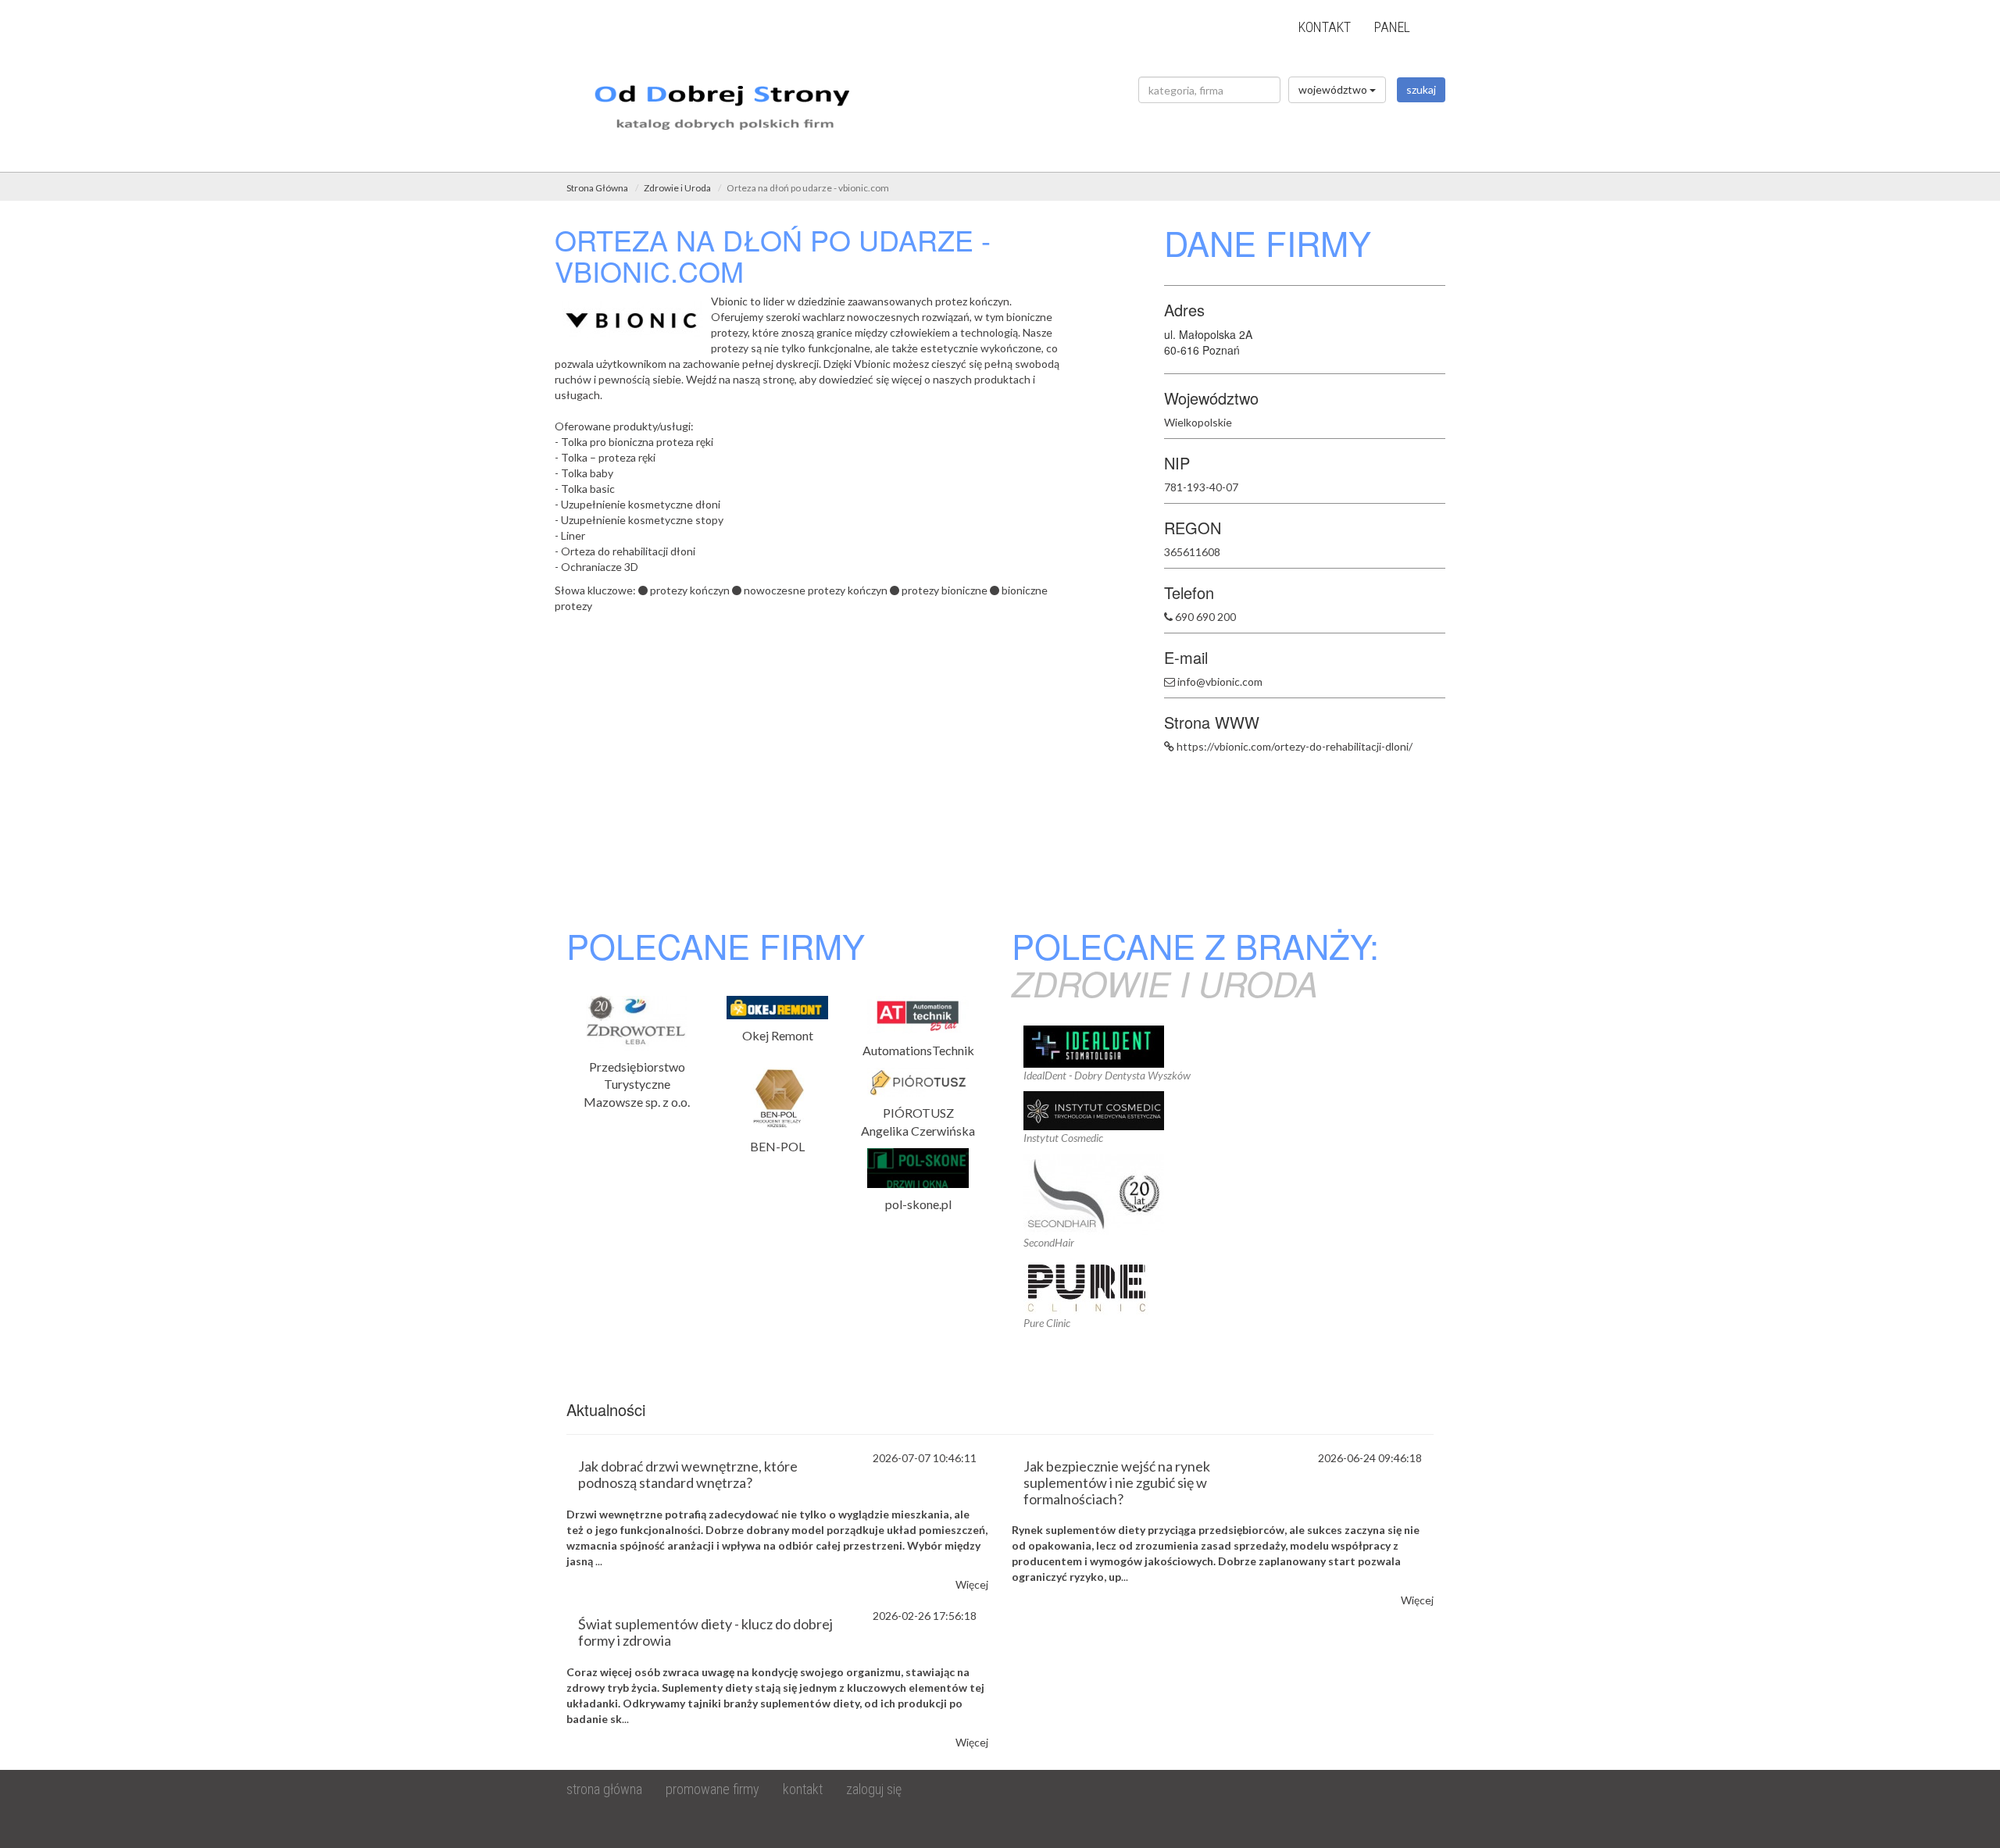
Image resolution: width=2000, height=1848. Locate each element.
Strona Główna (597, 188)
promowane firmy (712, 1789)
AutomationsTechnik (918, 1050)
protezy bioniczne (945, 590)
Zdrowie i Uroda (677, 188)
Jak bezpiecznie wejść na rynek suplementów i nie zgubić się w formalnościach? (1117, 1482)
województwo (1334, 89)
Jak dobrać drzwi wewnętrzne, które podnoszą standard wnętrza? (688, 1474)
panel (1392, 27)
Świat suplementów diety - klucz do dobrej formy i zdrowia (705, 1632)
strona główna (604, 1789)
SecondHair (1049, 1242)
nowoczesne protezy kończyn (816, 590)
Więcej (972, 1584)
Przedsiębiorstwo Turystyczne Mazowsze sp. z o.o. (637, 1085)
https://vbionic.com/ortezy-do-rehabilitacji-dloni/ (1295, 746)
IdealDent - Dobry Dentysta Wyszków (1107, 1075)
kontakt (1325, 27)
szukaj (1421, 89)
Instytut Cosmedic (1063, 1138)
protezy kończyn (690, 590)
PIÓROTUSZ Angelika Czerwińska (918, 1122)
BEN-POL (777, 1146)
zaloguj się (874, 1789)
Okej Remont (778, 1035)
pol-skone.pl (918, 1204)
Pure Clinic (1047, 1323)
